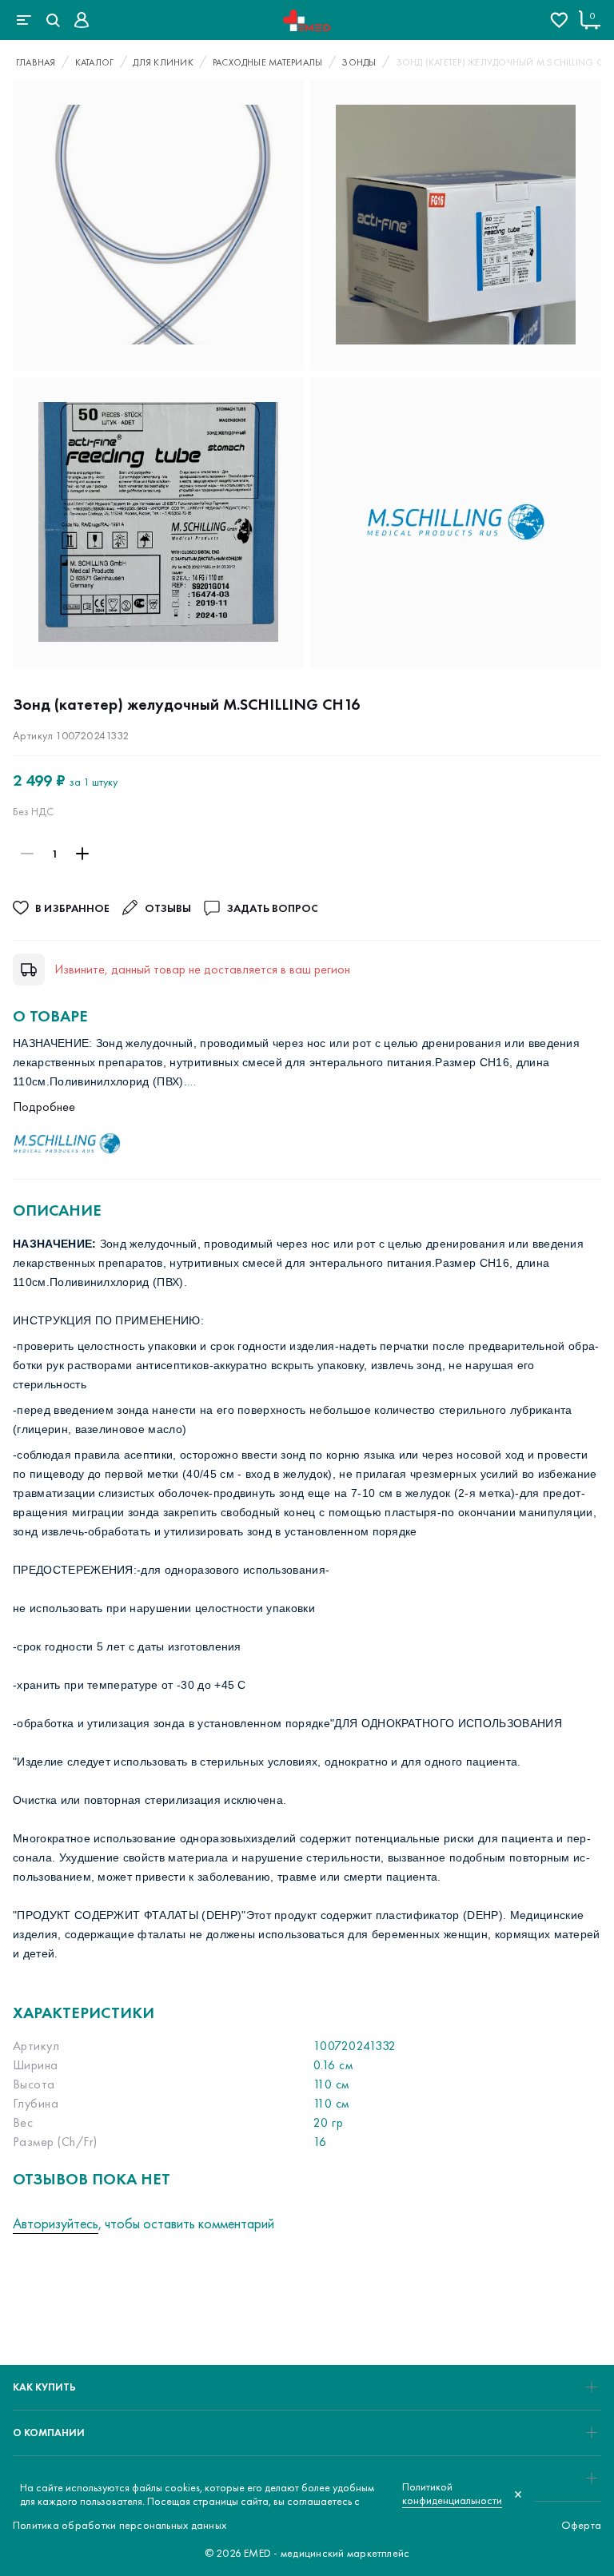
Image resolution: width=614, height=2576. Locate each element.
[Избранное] (559, 20)
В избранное (72, 908)
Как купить (44, 2387)
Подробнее (44, 1107)
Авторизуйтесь (56, 2223)
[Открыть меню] (24, 20)
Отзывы (168, 908)
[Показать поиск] (53, 20)
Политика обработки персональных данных (120, 2525)
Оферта (581, 2525)
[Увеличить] (82, 854)
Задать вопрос (272, 908)
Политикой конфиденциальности (452, 2494)
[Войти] (82, 20)
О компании (49, 2433)
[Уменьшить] (27, 854)
